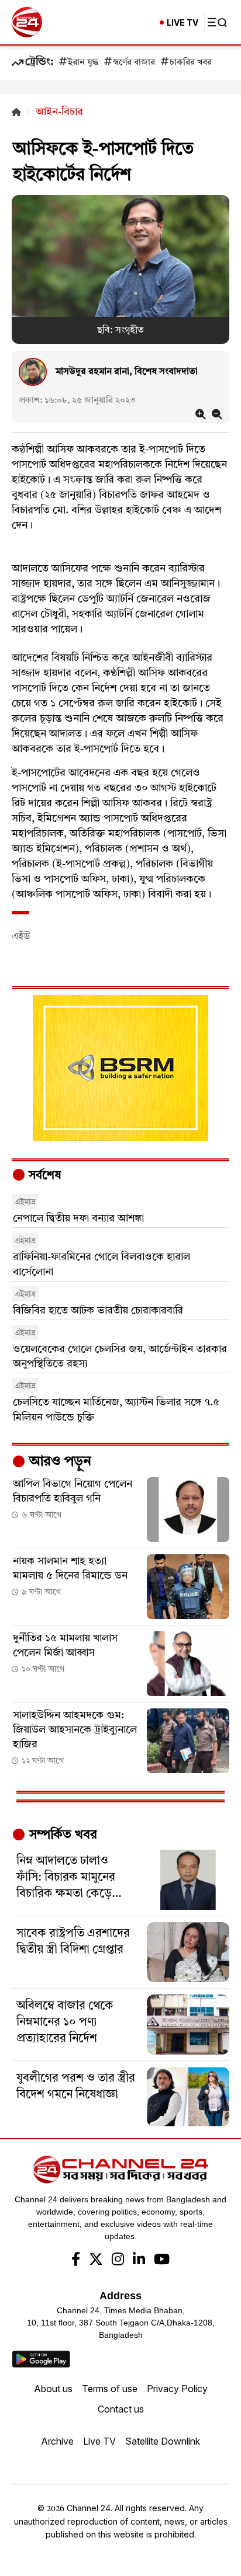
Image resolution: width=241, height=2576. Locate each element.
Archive (57, 2441)
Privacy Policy (177, 2389)
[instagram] (118, 2261)
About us (53, 2389)
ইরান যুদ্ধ (83, 63)
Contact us (121, 2409)
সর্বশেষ (43, 1176)
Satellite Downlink (163, 2441)
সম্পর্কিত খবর (61, 1835)
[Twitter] (96, 2261)
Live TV (99, 2441)
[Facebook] (76, 2261)
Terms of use (110, 2389)
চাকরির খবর (191, 63)
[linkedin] (139, 2261)
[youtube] (162, 2261)
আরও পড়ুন (58, 1462)
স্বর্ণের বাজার (134, 63)
